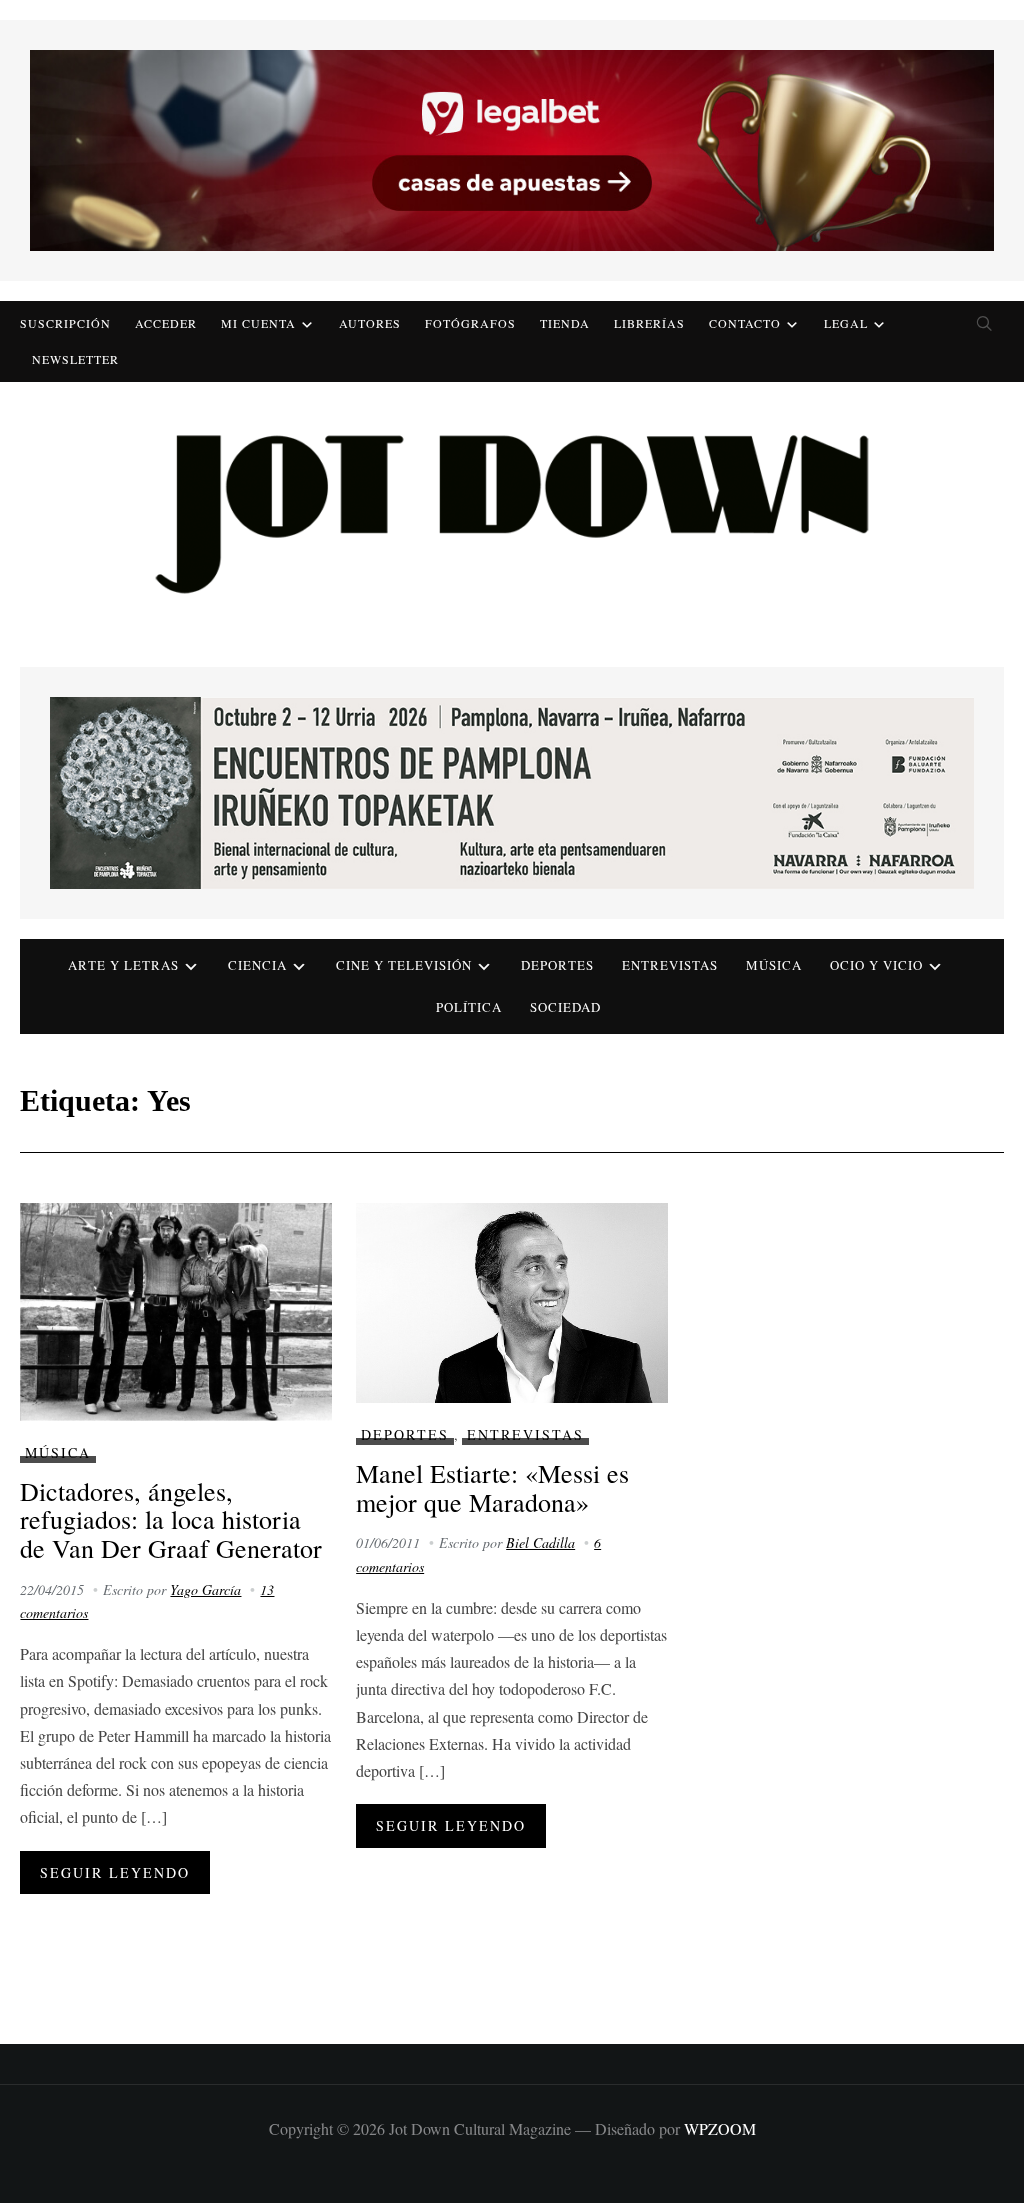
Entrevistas (670, 965)
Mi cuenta (258, 323)
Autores (370, 323)
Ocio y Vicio (876, 965)
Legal (846, 323)
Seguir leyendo (115, 1872)
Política (469, 1007)
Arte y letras (123, 965)
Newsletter (75, 359)
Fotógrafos (470, 323)
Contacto (745, 323)
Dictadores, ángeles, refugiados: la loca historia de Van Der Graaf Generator (171, 1519)
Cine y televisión (404, 965)
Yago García (205, 1589)
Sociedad (565, 1007)
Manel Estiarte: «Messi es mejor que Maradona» (492, 1487)
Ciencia (257, 965)
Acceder (166, 323)
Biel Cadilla (540, 1542)
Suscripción (65, 323)
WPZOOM (720, 2128)
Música (774, 965)
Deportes (557, 965)
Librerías (649, 323)
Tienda (565, 323)
